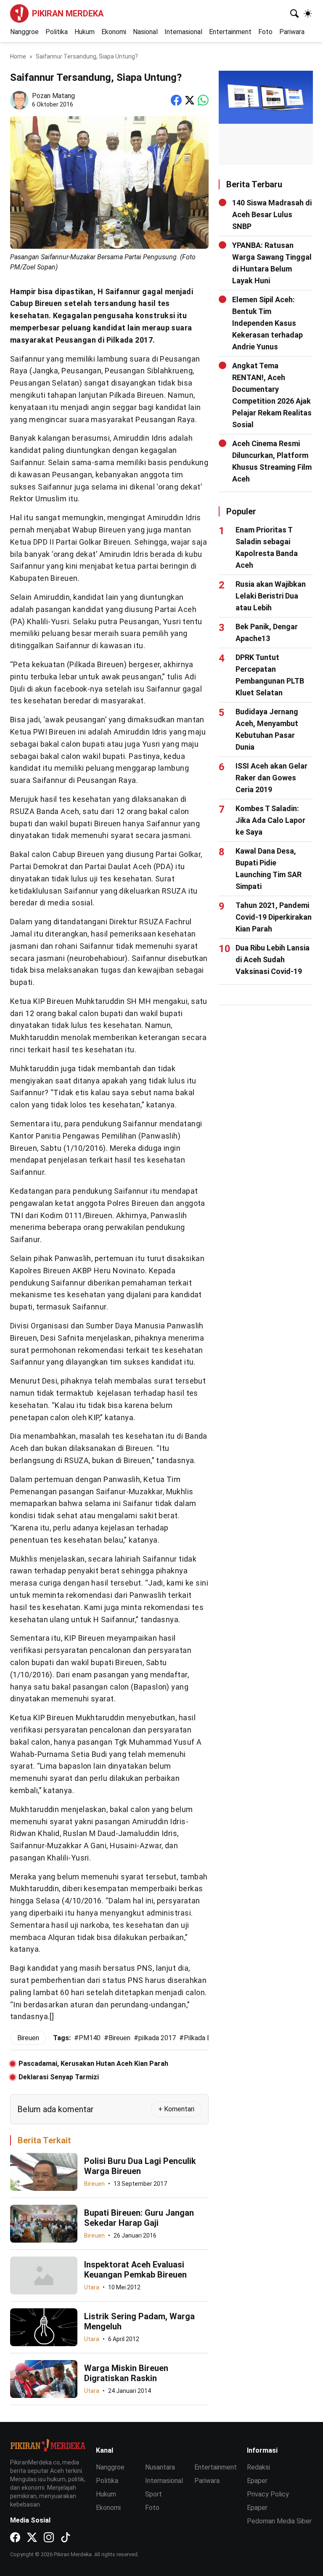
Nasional (145, 32)
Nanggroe (24, 32)
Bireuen (94, 2184)
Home (18, 56)
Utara (92, 2287)
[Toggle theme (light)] (308, 13)
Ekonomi (114, 32)
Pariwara (292, 32)
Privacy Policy (268, 2494)
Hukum (85, 32)
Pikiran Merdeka (68, 13)
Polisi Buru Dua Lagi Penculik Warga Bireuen (140, 2166)
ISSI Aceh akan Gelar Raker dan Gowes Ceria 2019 (271, 778)
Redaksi (258, 2467)
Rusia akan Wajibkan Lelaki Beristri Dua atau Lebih (271, 596)
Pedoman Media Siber (279, 2521)
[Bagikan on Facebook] (176, 100)
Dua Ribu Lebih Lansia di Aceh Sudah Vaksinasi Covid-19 (273, 959)
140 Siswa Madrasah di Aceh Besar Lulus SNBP (272, 214)
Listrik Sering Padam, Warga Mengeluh (139, 2321)
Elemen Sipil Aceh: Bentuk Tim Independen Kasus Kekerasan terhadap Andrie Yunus (267, 323)
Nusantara (160, 2467)
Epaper (257, 2481)
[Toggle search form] (294, 13)
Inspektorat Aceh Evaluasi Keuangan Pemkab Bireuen (135, 2270)
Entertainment (230, 32)
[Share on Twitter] (190, 100)
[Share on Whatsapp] (203, 100)
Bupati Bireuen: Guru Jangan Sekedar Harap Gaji (139, 2218)
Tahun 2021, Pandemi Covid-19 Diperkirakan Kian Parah (274, 917)
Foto (265, 32)
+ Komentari (176, 2109)
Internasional (183, 32)
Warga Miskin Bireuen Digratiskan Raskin (126, 2373)
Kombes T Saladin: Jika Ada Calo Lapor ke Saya (270, 820)
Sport (154, 2494)
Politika (57, 32)
